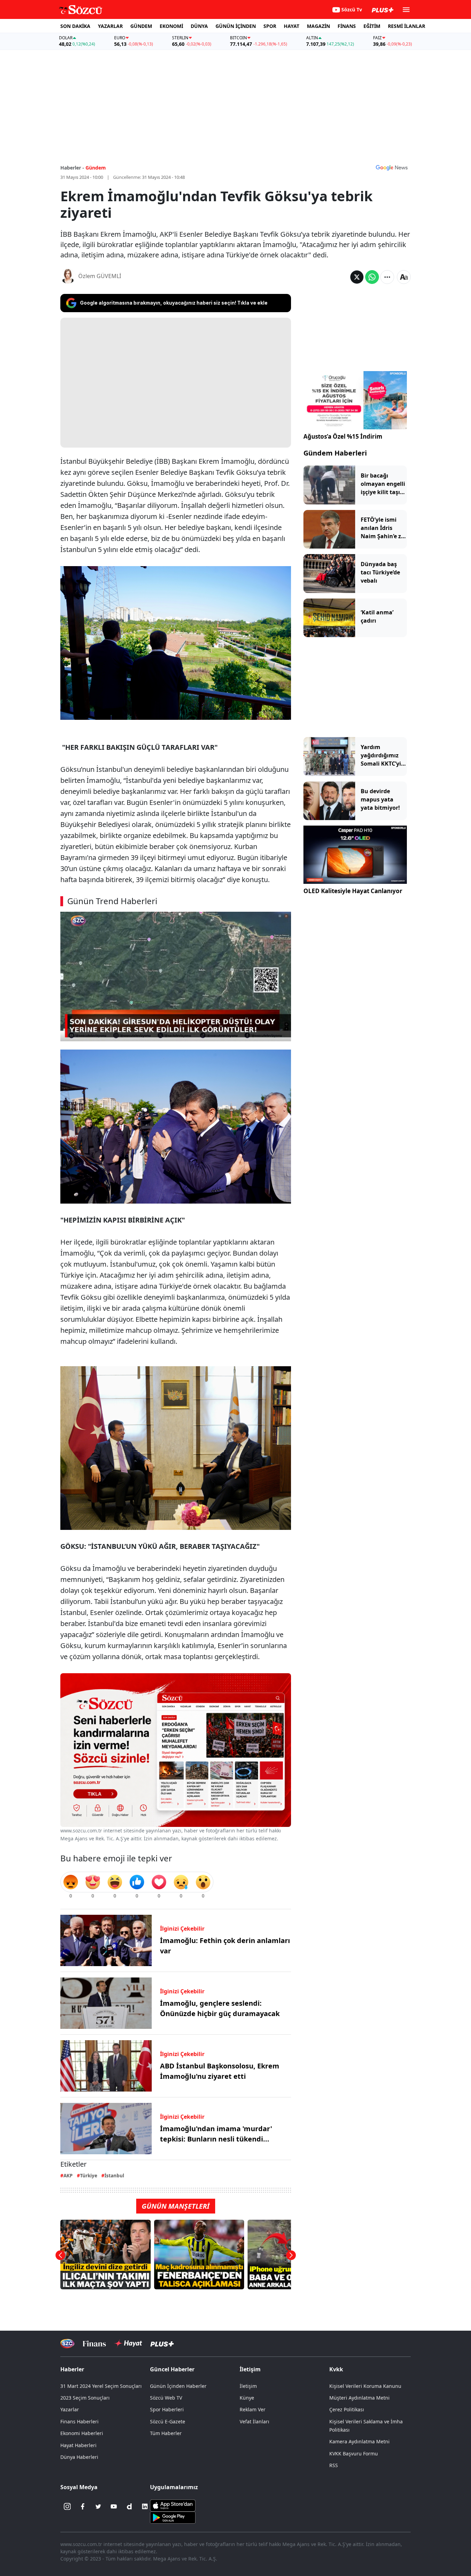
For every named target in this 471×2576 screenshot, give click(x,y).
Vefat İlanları (254, 2421)
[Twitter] (98, 2506)
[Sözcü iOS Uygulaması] (173, 2505)
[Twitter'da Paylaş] (357, 277)
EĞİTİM (372, 26)
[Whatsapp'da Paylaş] (372, 277)
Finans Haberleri (79, 2421)
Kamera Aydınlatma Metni (359, 2441)
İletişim (248, 2386)
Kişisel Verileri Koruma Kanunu (365, 2386)
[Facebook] (83, 2506)
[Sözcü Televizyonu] (67, 2344)
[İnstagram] (67, 2506)
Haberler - (72, 168)
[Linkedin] (145, 2506)
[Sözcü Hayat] (128, 2343)
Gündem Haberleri (335, 453)
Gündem (96, 168)
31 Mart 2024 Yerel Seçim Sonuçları (101, 2386)
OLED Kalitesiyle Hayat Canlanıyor (353, 891)
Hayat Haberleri (78, 2445)
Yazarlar (70, 2409)
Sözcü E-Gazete (168, 2421)
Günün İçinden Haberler (178, 2386)
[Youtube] (114, 2506)
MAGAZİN (318, 26)
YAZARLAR (110, 26)
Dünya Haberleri (79, 2457)
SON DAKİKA (75, 26)
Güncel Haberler (172, 2369)
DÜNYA (199, 26)
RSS (334, 2465)
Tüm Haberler (166, 2433)
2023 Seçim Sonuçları (85, 2398)
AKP (68, 2175)
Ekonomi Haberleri (82, 2433)
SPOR (270, 26)
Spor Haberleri (167, 2409)
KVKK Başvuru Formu (354, 2454)
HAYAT (292, 26)
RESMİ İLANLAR (407, 26)
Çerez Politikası (347, 2409)
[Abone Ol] (392, 167)
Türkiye (89, 2175)
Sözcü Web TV (166, 2398)
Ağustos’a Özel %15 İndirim (343, 436)
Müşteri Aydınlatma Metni (359, 2398)
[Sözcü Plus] (162, 2344)
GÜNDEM (141, 26)
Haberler (72, 2369)
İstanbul (114, 2175)
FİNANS (347, 26)
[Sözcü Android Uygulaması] (173, 2517)
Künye (247, 2398)
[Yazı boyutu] (404, 277)
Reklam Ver (253, 2409)
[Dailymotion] (129, 2506)
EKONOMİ (171, 26)
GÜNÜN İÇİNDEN (236, 26)
